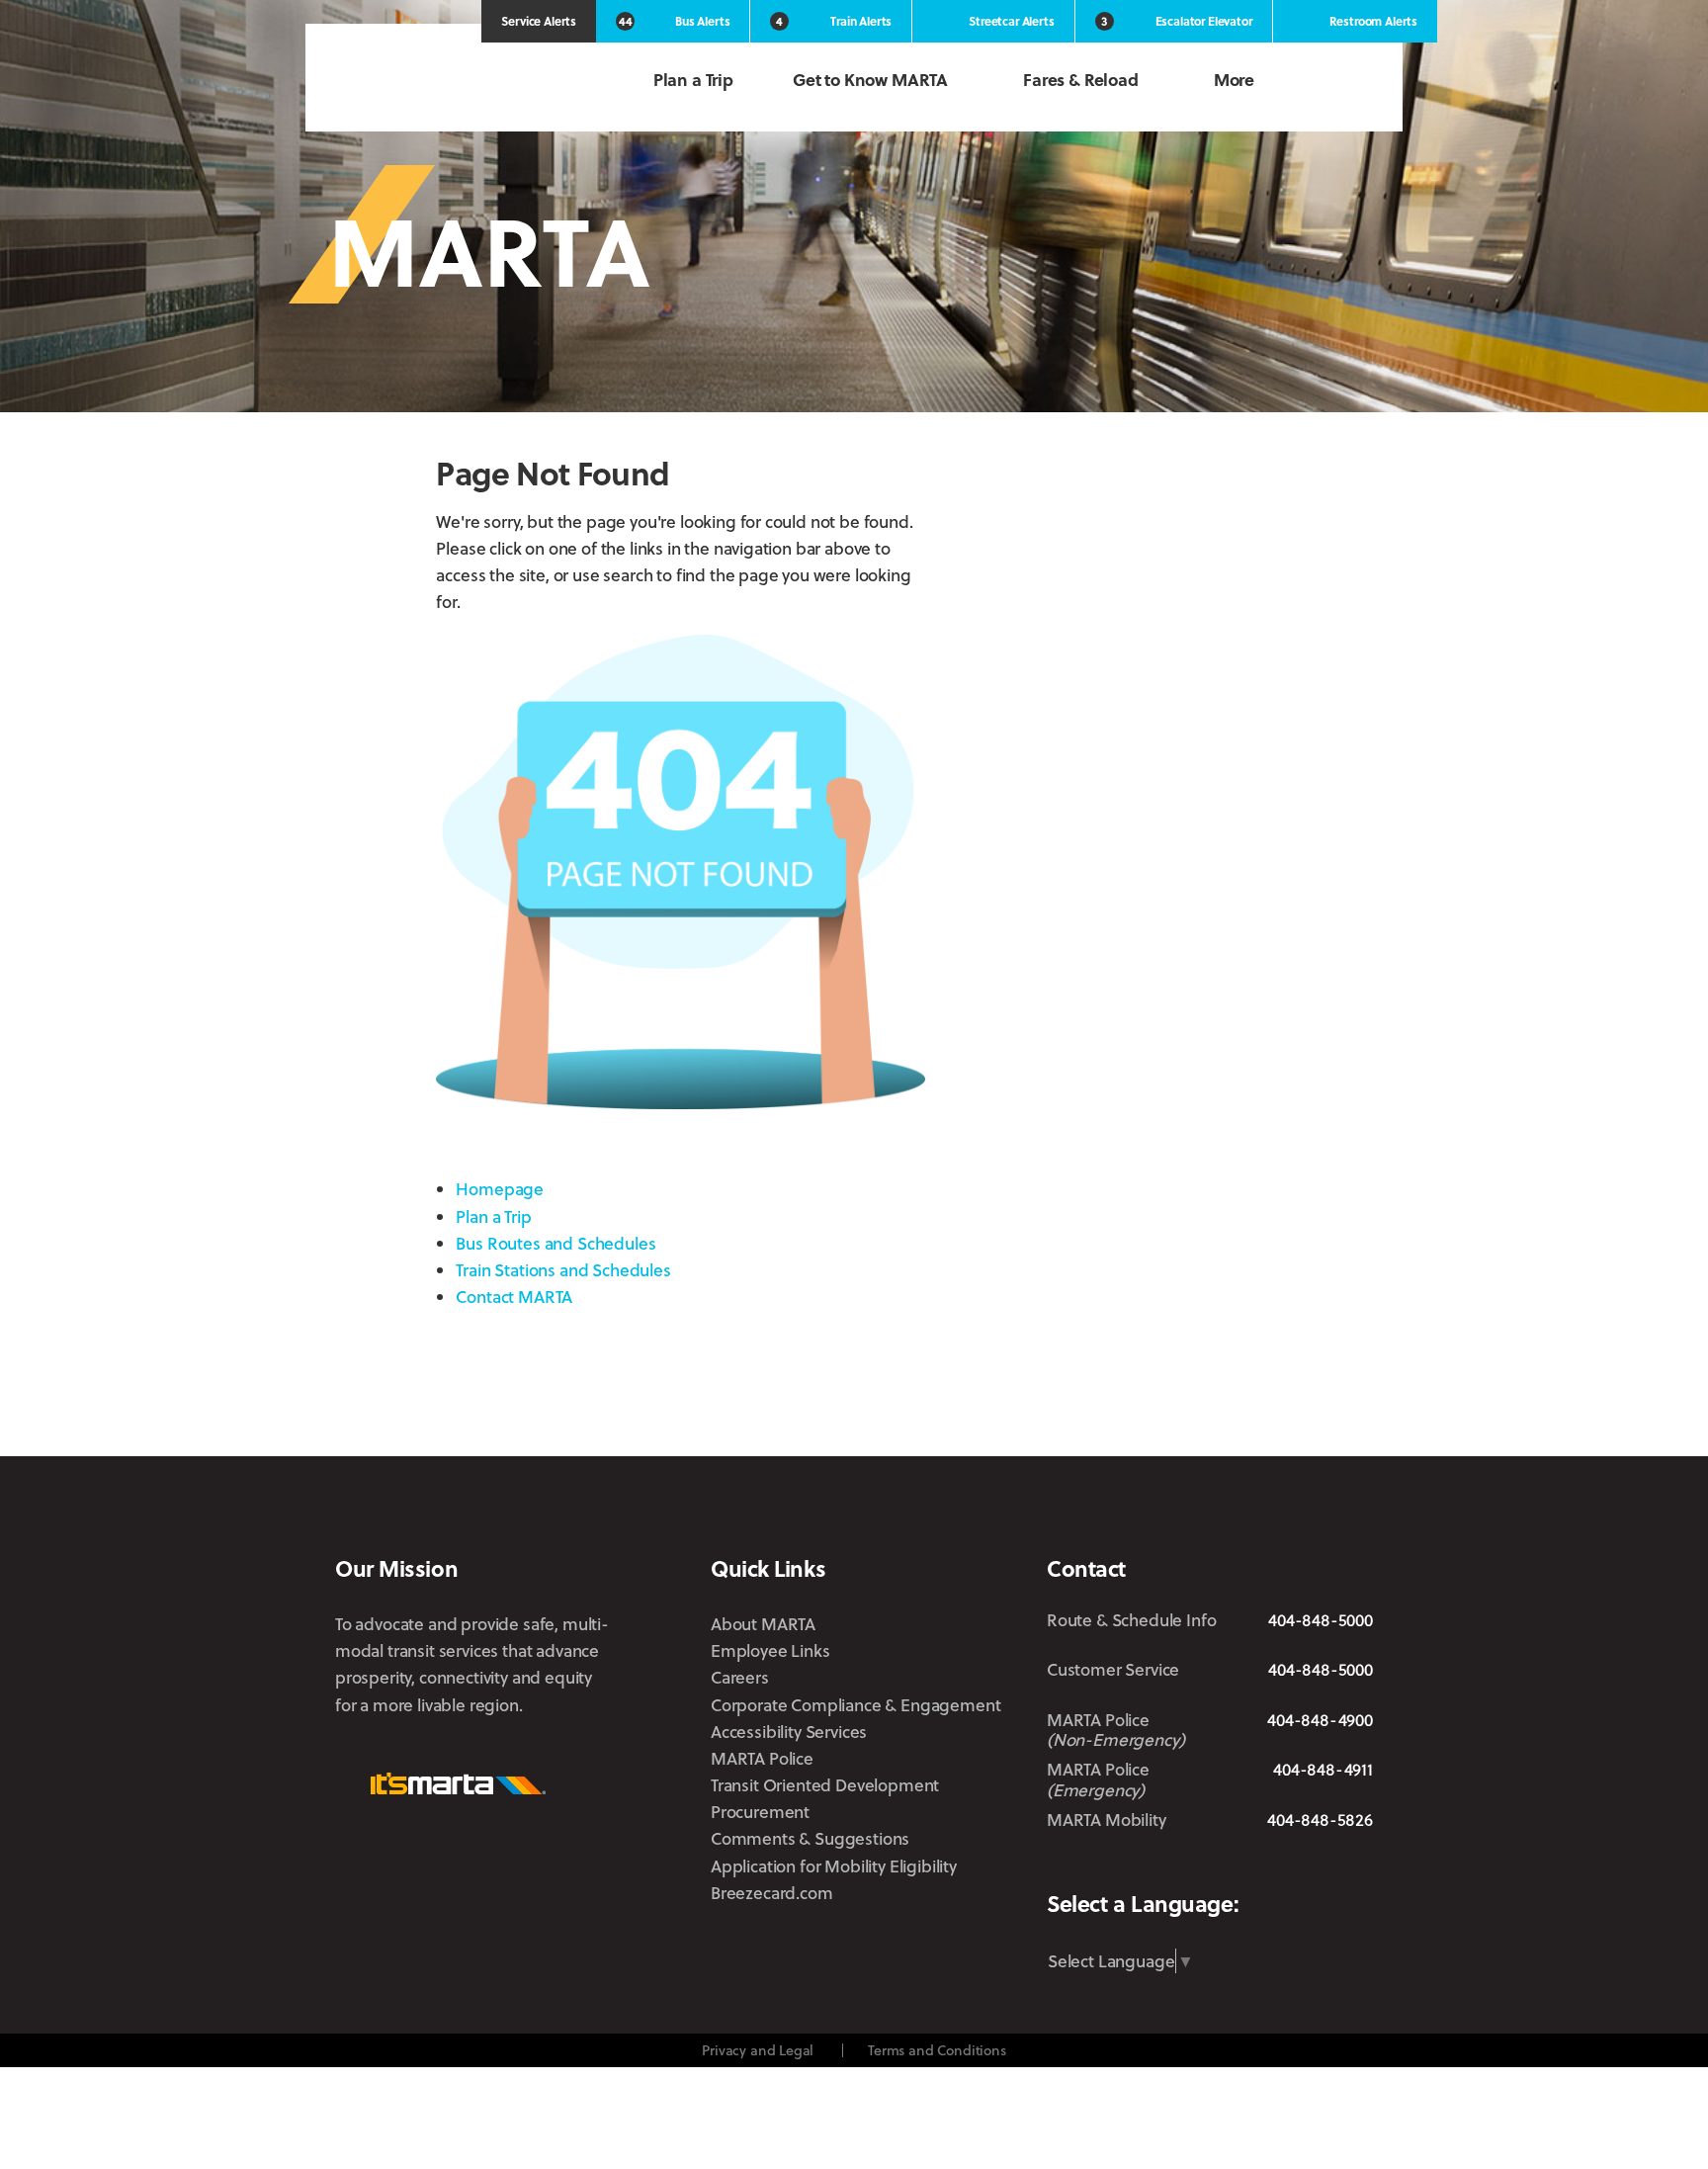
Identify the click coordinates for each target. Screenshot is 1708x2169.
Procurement (760, 1812)
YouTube (1359, 1867)
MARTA (439, 82)
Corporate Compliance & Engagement (855, 1705)
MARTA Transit (1062, 1867)
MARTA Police (762, 1758)
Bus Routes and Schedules (555, 1243)
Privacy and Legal (758, 2050)
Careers (740, 1677)
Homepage (500, 1189)
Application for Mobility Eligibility (834, 1866)
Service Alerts (539, 21)
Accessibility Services (789, 1732)
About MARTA (763, 1624)
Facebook (1180, 1866)
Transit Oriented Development (825, 1785)
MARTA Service (1124, 1867)
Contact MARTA (514, 1297)
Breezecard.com (772, 1893)
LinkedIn (1294, 1865)
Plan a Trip (693, 80)
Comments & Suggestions (810, 1838)
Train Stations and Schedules (563, 1270)
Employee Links (770, 1650)
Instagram (1234, 1866)
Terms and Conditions (937, 2050)
